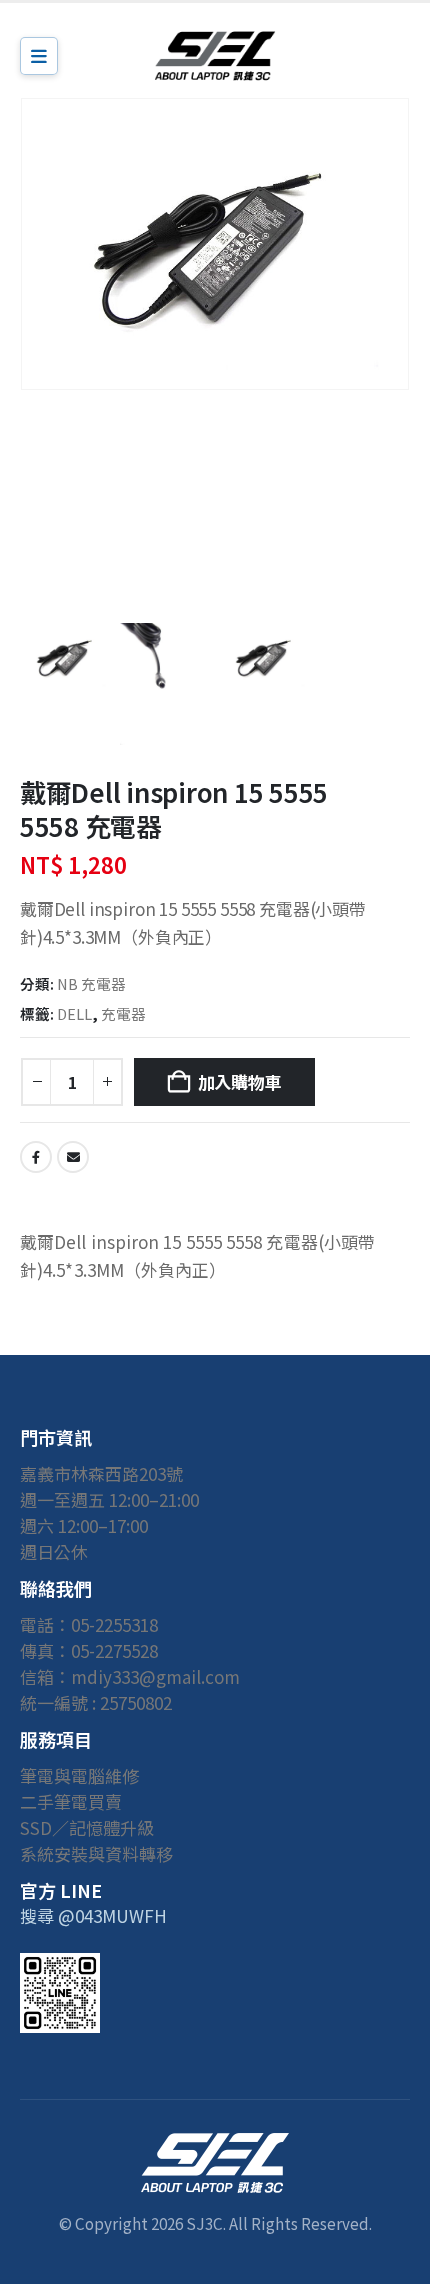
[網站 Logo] (215, 55)
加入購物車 (240, 1081)
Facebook (36, 1157)
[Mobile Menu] (39, 56)
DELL (74, 1013)
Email (73, 1157)
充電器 (123, 1013)
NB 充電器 (91, 983)
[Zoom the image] (215, 2145)
